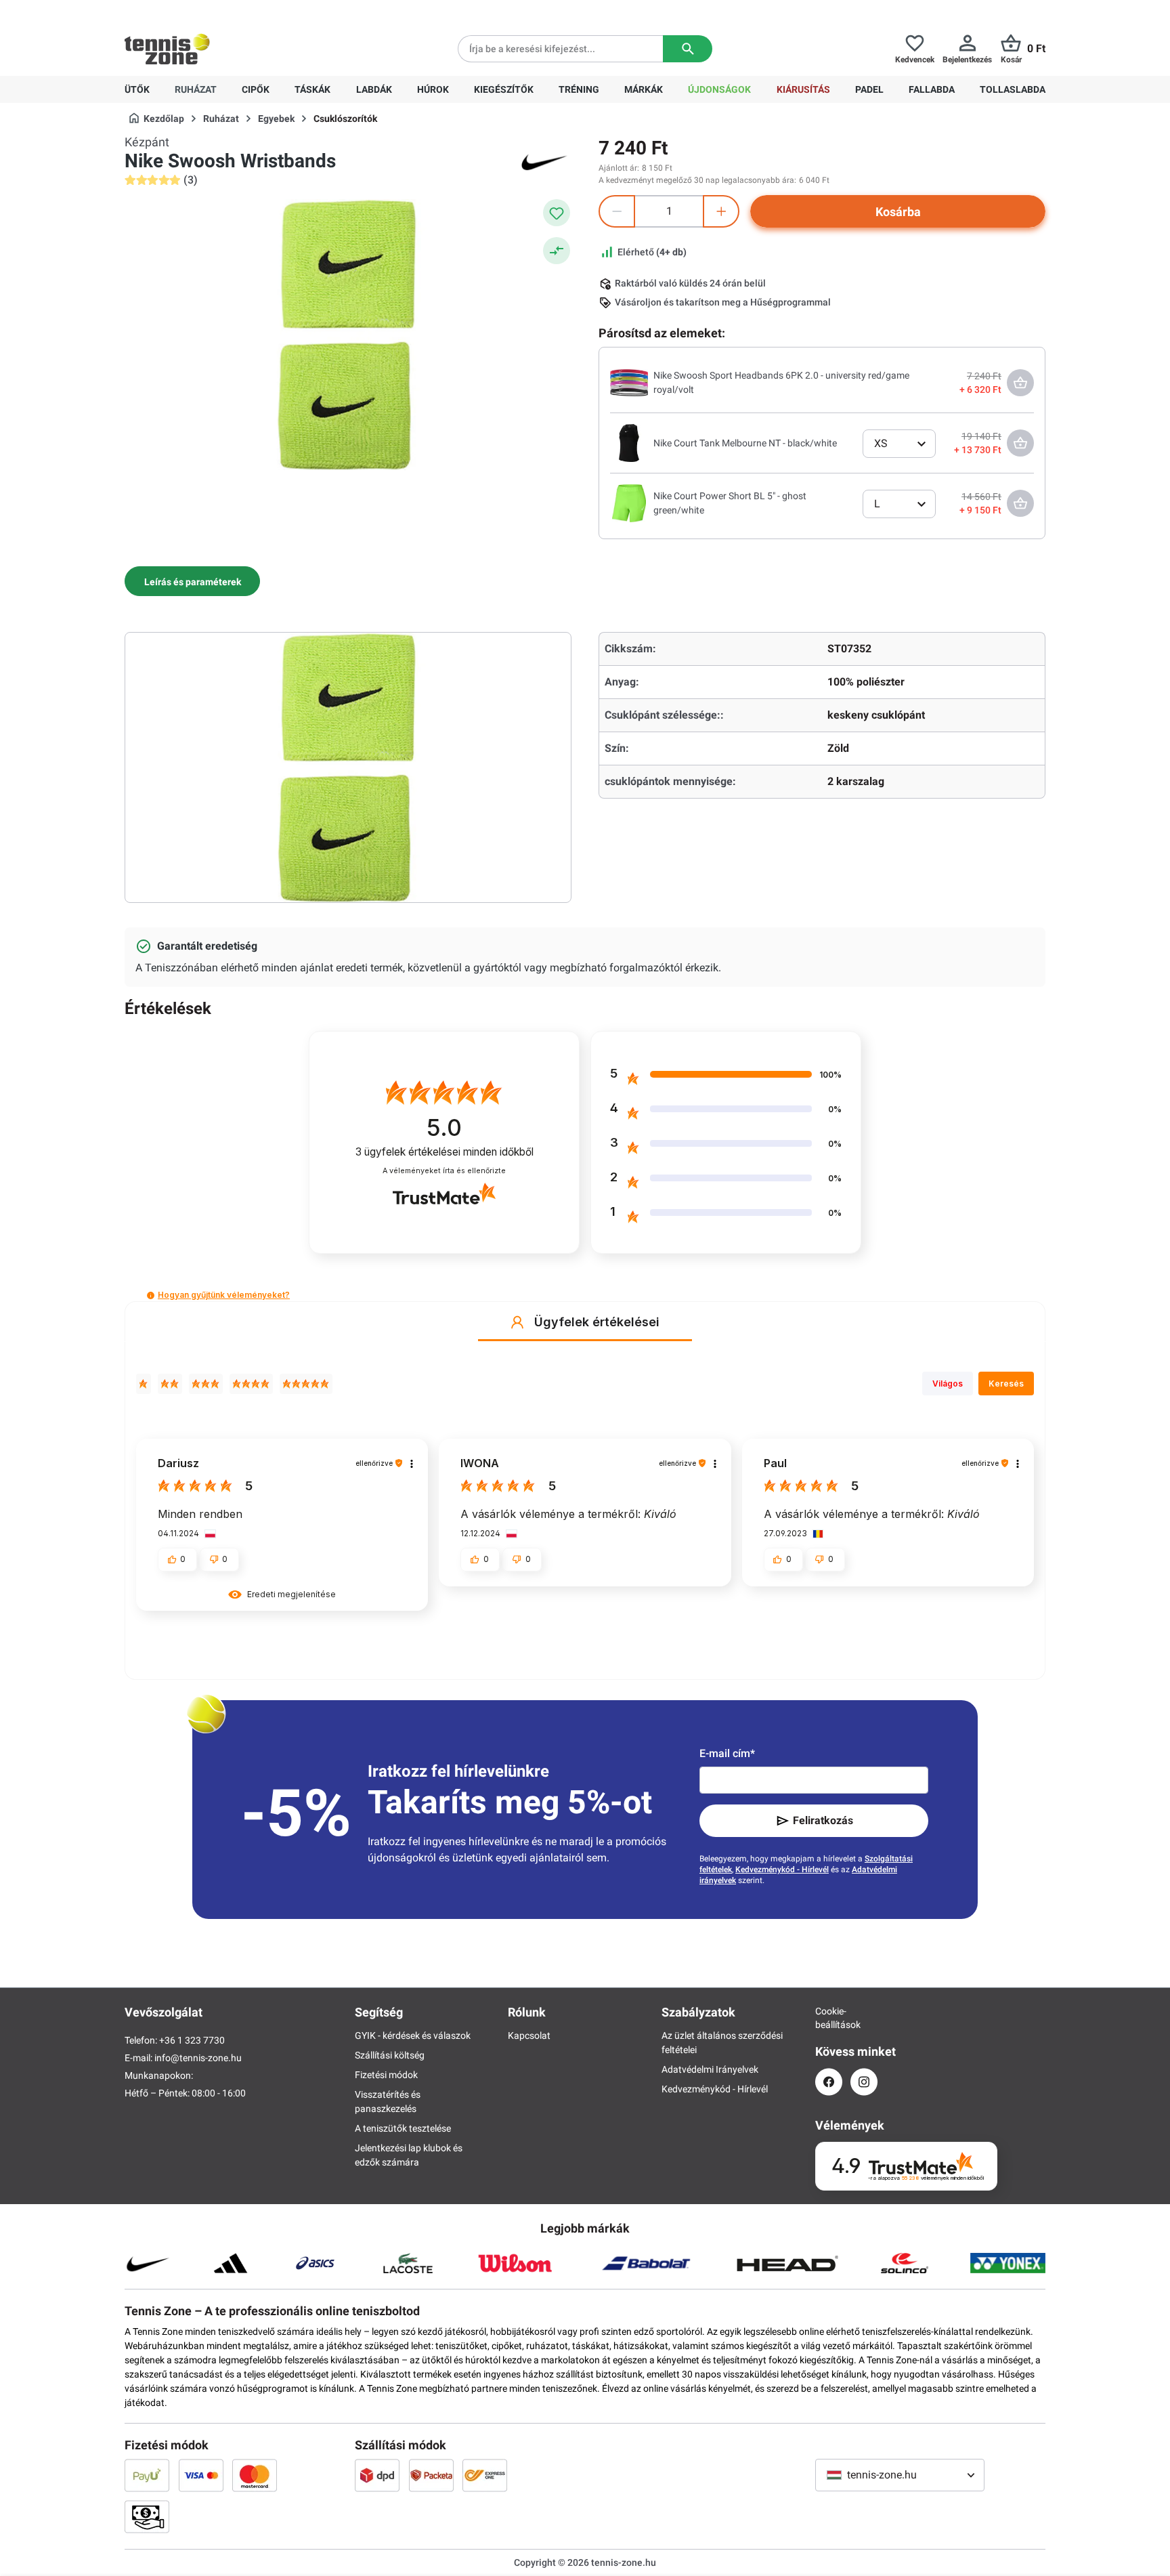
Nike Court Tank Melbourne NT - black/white (745, 443)
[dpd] (377, 2475)
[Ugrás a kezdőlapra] (167, 49)
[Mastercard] (255, 2475)
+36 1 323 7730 (203, 11)
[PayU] (147, 2475)
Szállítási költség (390, 2055)
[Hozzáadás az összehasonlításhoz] (557, 251)
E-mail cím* (727, 1753)
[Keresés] (688, 49)
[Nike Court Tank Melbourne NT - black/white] (629, 442)
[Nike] (544, 161)
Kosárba (898, 212)
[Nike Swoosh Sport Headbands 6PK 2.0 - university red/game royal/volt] (629, 382)
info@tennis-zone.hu (198, 2058)
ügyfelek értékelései (445, 1152)
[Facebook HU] (829, 2082)
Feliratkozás (823, 1820)
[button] (151, 1295)
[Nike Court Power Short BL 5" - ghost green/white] (629, 503)
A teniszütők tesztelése (403, 2128)
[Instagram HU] (864, 2082)
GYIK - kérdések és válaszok (413, 2035)
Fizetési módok (386, 2075)
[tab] (192, 581)
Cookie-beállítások (829, 2018)
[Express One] (485, 2475)
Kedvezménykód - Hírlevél (782, 1870)
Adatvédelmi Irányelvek (710, 2069)
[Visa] (201, 2475)
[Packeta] (431, 2475)
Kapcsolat (529, 2035)
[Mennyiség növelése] (721, 211)
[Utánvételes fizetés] (147, 2516)
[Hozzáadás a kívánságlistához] (557, 213)
